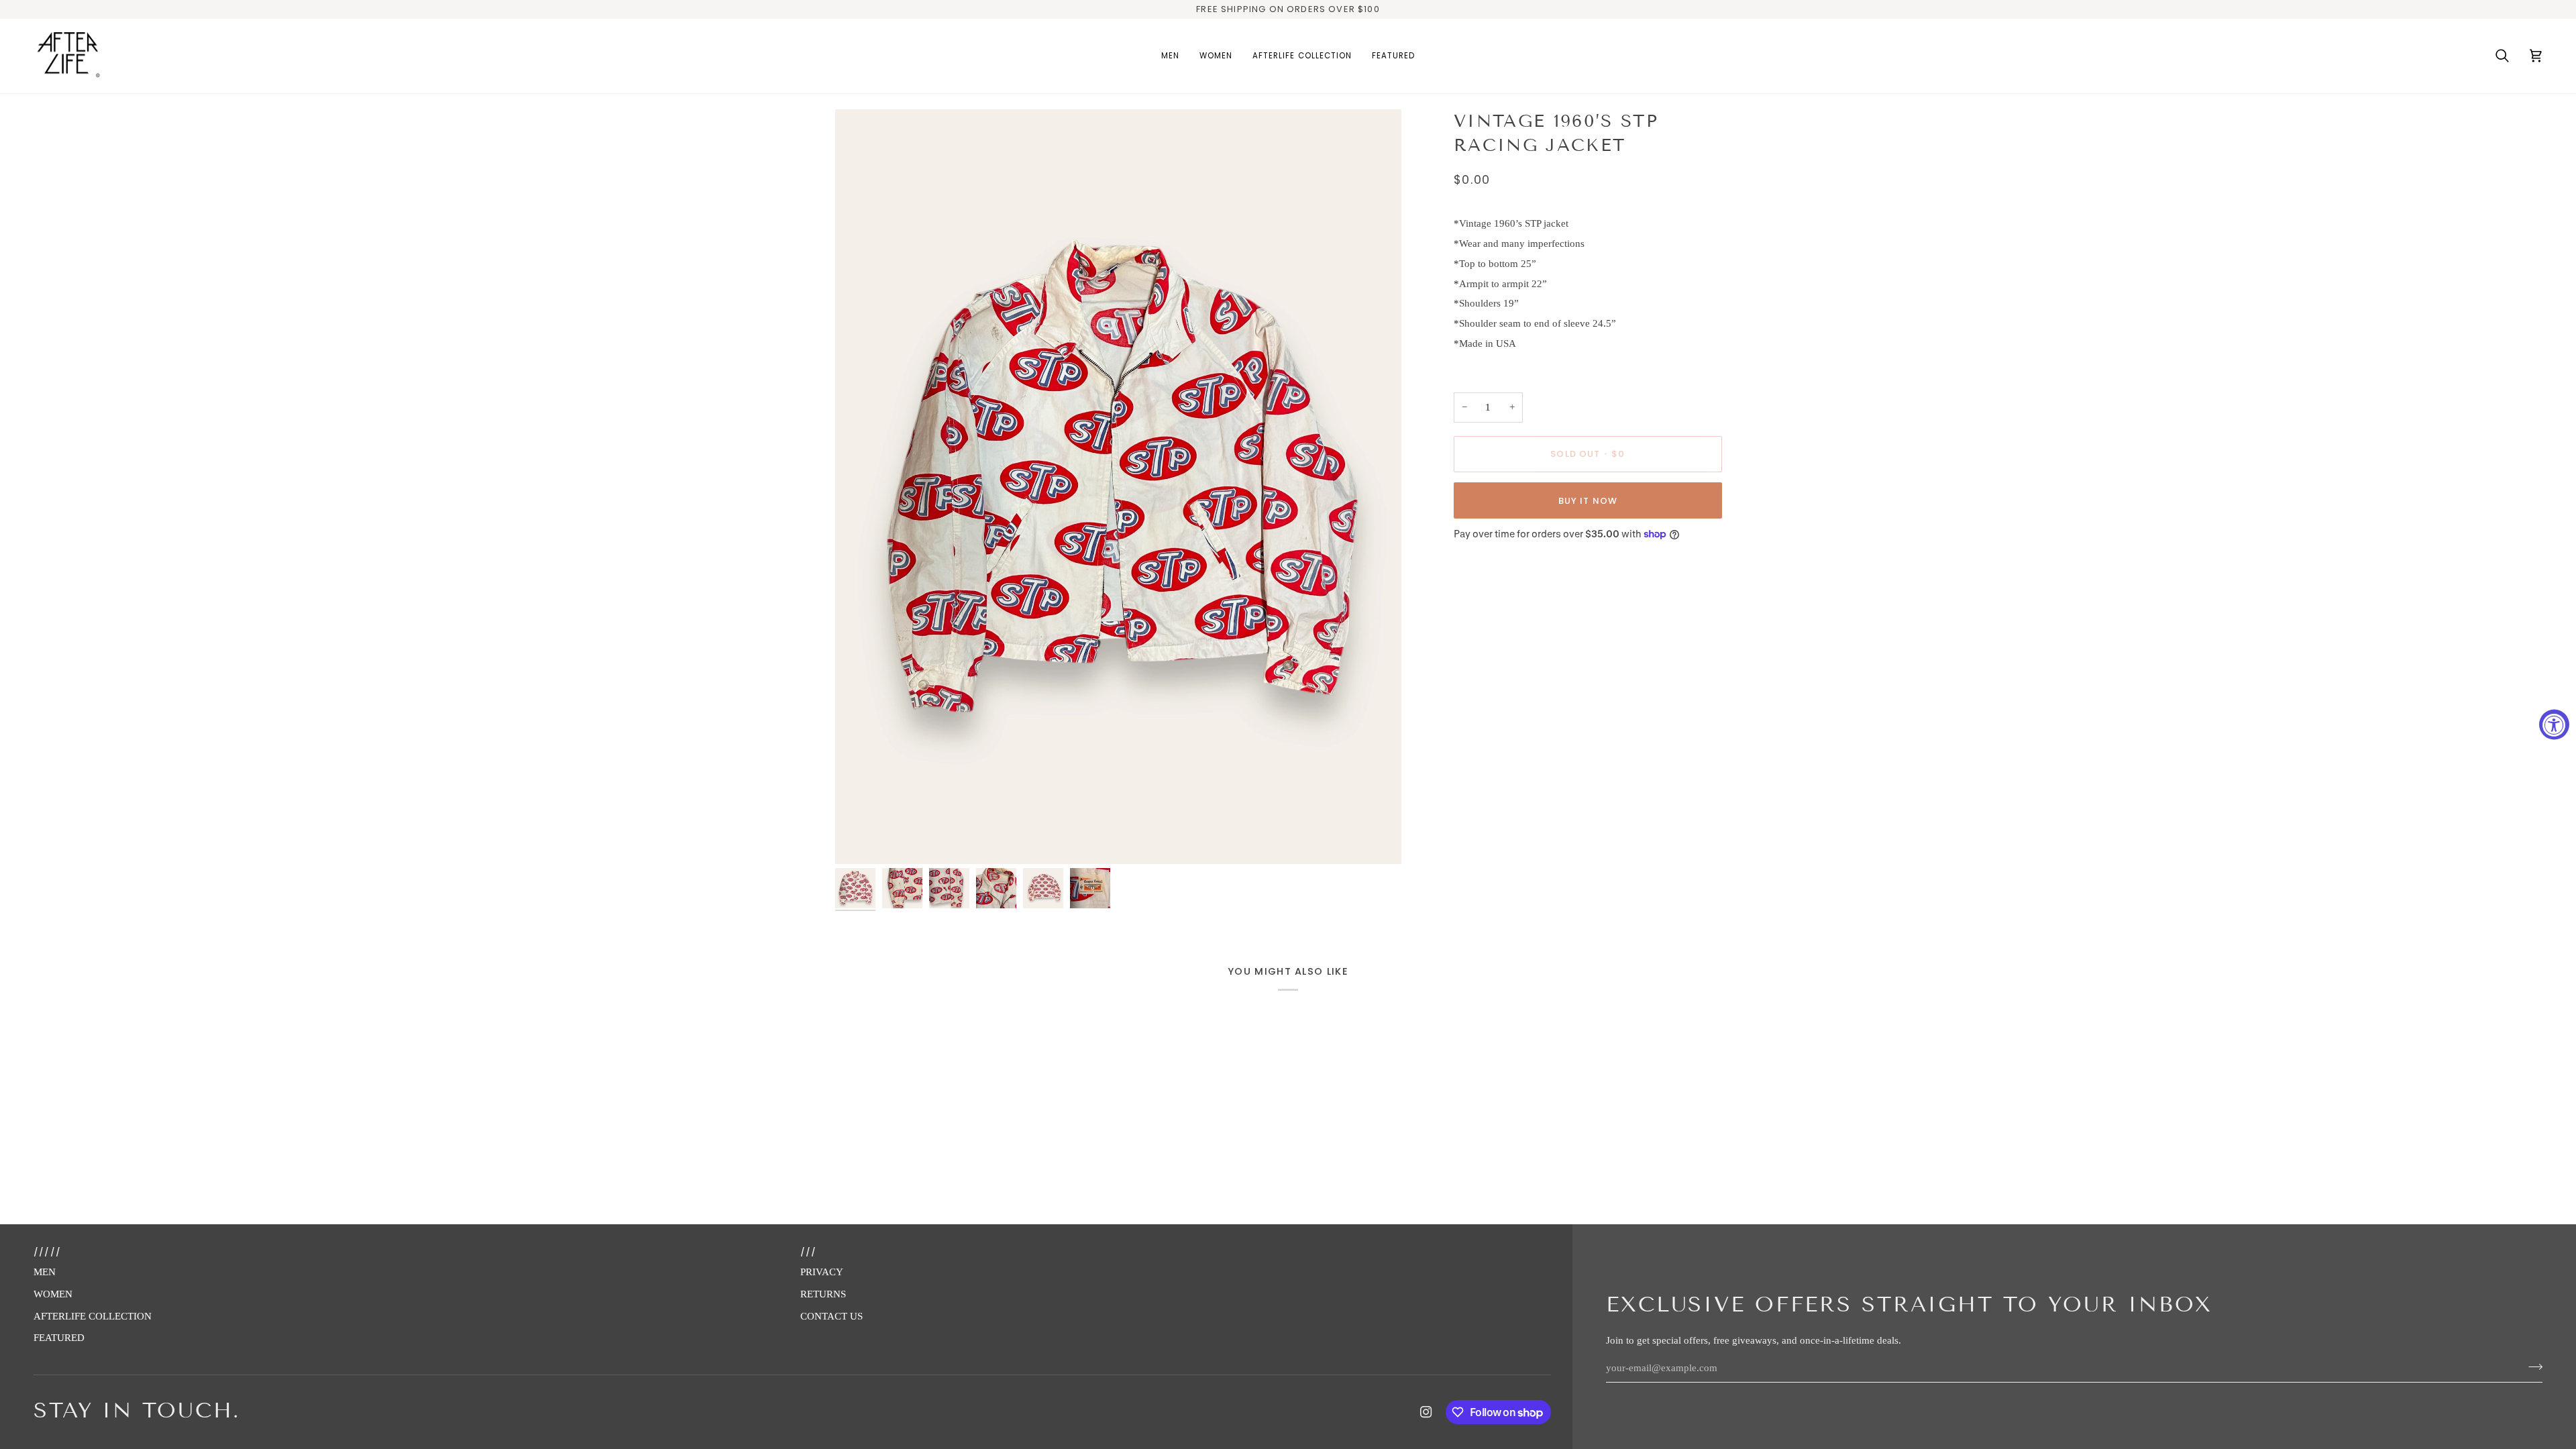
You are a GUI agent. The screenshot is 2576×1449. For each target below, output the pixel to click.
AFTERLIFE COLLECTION (93, 1316)
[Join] (2531, 1366)
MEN (45, 1272)
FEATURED (59, 1338)
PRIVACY (822, 1272)
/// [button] (809, 1252)
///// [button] (47, 1252)
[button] (1170, 56)
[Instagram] (1426, 1412)
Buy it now (1588, 501)
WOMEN (53, 1294)
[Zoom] (1118, 487)
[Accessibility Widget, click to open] (2554, 725)
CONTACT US (831, 1316)
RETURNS (823, 1294)
